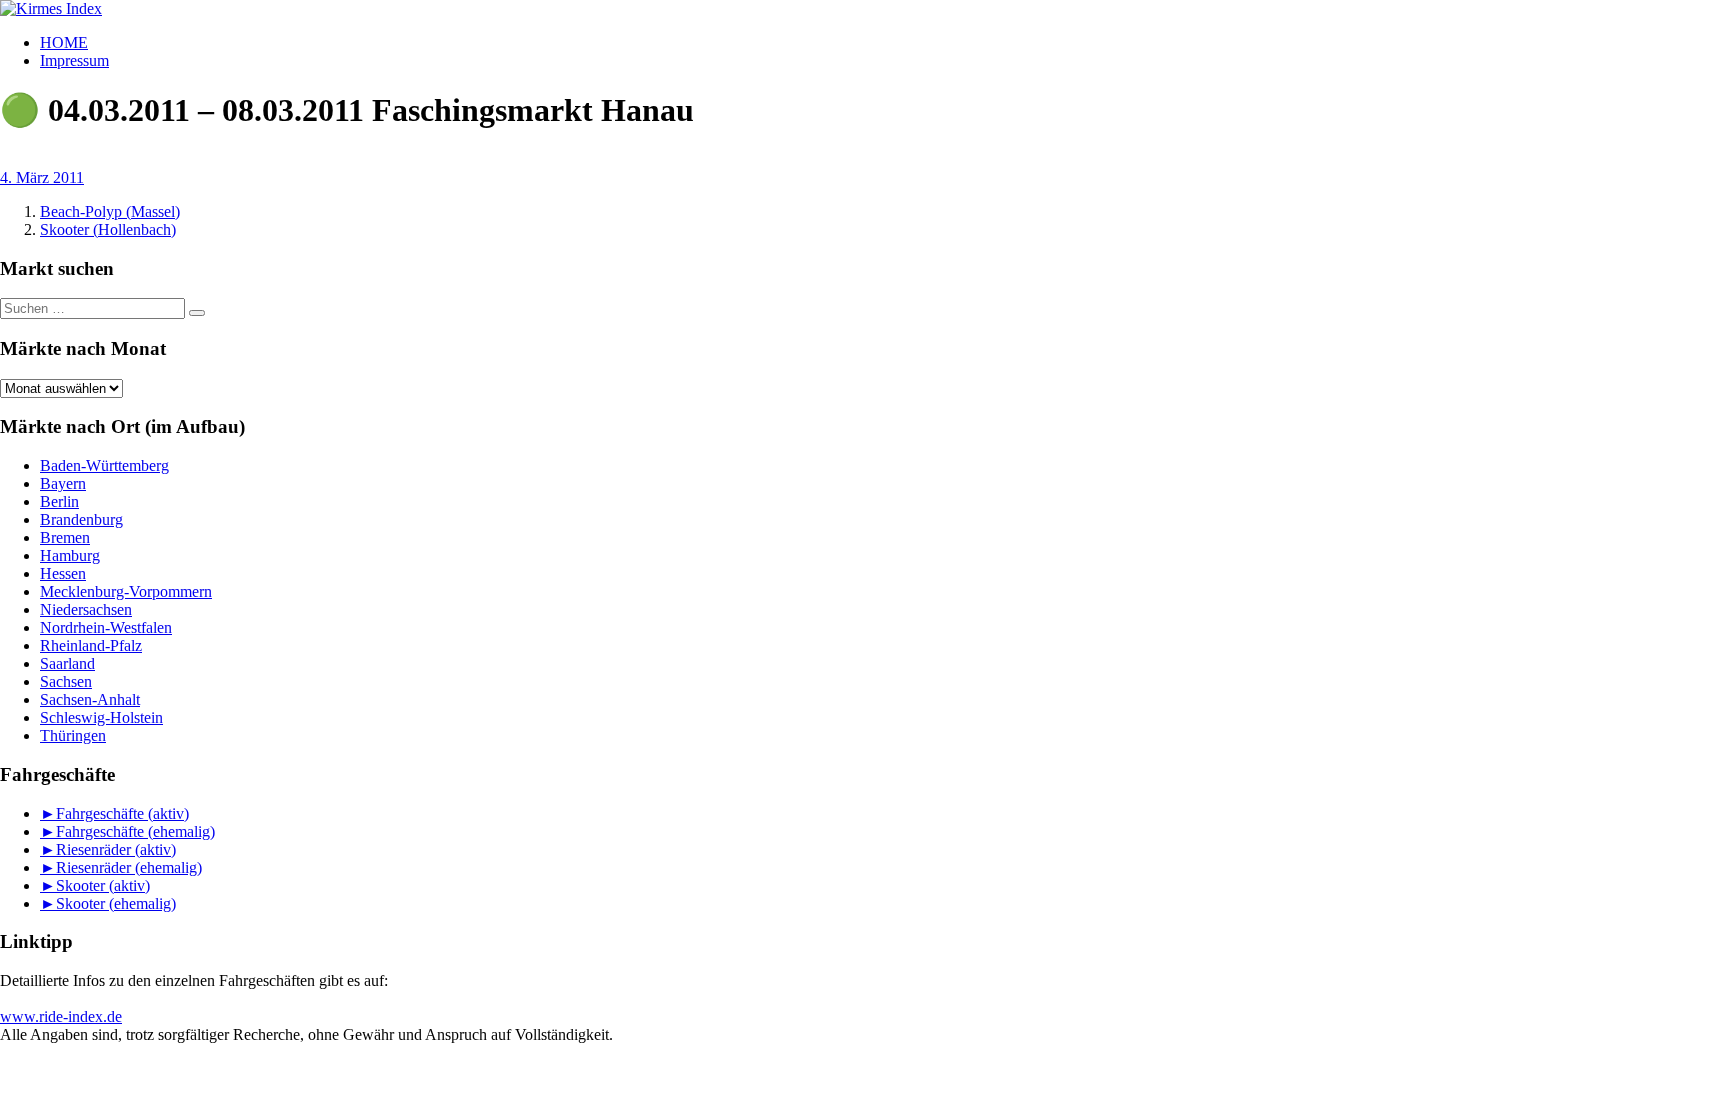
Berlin (59, 501)
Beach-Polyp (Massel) (110, 211)
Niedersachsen (86, 609)
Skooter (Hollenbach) (108, 229)
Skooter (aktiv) (103, 885)
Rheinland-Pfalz (91, 645)
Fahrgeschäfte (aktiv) (122, 813)
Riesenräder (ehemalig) (129, 867)
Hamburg (70, 555)
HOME (64, 42)
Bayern (63, 483)
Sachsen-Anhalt (90, 699)
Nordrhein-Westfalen (106, 627)
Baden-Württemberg (104, 465)
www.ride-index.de (61, 1016)
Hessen (63, 573)
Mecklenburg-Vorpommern (126, 591)
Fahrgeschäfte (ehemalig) (135, 831)
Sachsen (66, 681)
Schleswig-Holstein (101, 717)
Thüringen (73, 735)
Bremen (65, 537)
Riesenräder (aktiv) (116, 849)
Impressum (74, 60)
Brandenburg (81, 519)
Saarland (67, 663)
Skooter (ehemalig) (116, 903)
